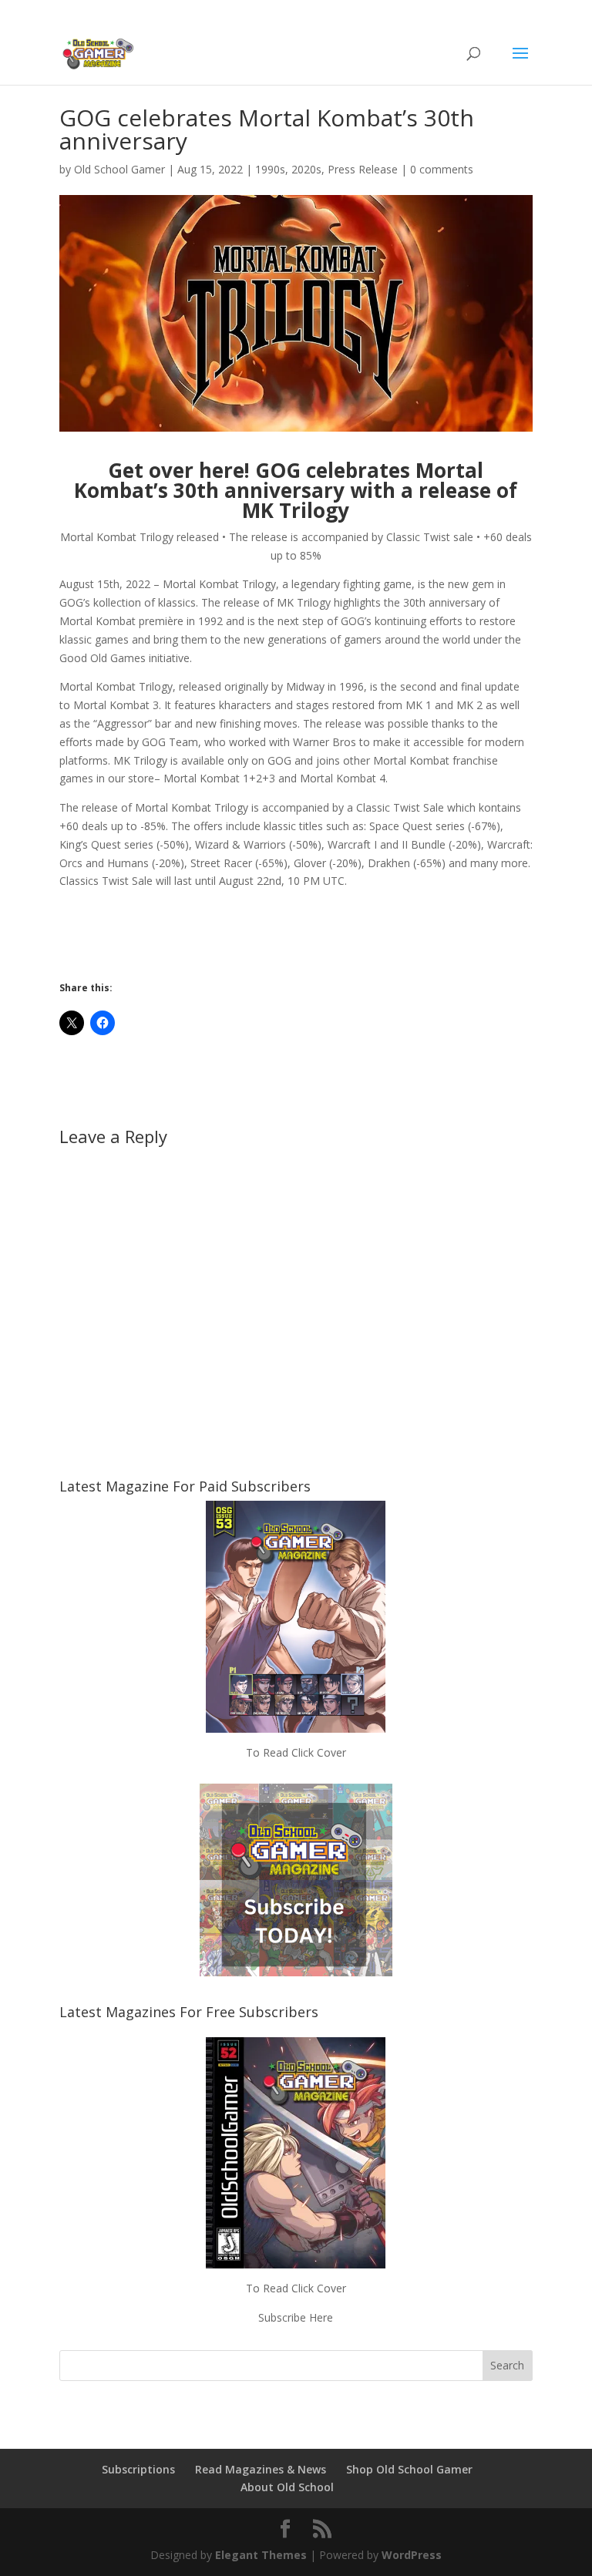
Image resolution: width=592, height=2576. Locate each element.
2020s (306, 169)
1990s (270, 169)
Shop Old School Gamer (409, 2469)
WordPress (412, 2555)
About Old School (287, 2487)
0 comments (442, 169)
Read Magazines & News (261, 2469)
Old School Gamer (119, 169)
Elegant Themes (261, 2555)
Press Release (363, 169)
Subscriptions (138, 2469)
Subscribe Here (296, 2317)
